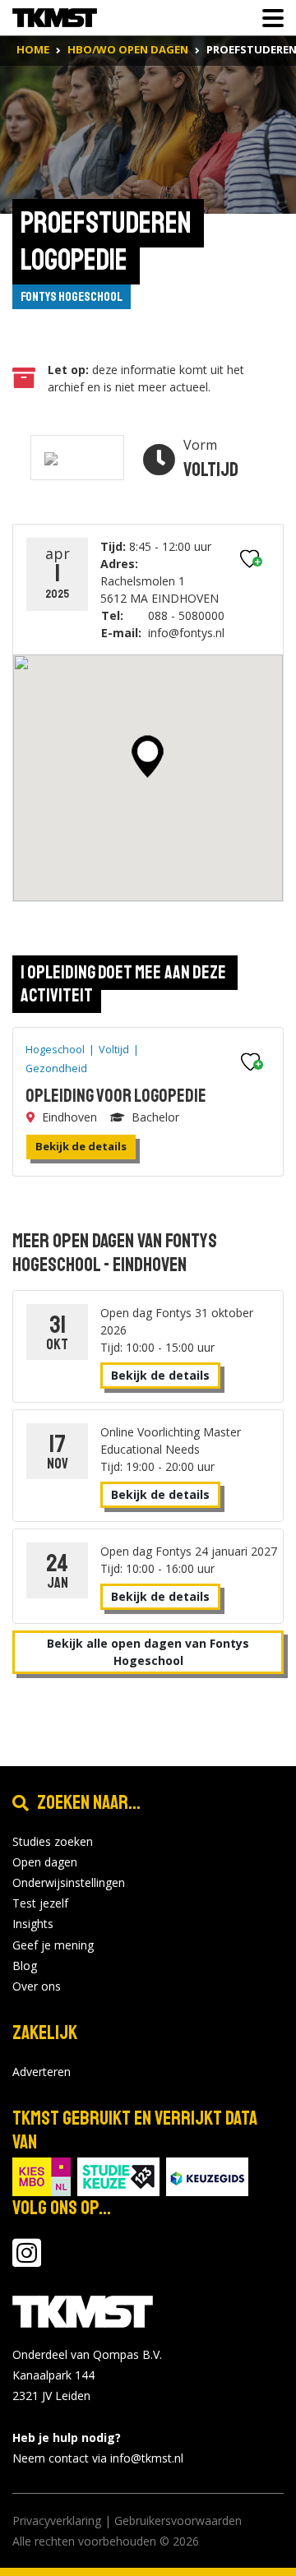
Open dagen (45, 1862)
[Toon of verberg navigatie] (268, 18)
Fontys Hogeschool (72, 297)
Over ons (37, 1986)
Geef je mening (53, 1945)
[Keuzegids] (207, 2175)
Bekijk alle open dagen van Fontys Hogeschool (148, 1652)
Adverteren (42, 2072)
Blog (25, 1966)
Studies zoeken (53, 1841)
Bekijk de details (81, 1146)
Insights (33, 1924)
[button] (148, 756)
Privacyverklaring (57, 2521)
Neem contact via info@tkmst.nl (98, 2458)
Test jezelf (40, 1903)
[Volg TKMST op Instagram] (27, 2261)
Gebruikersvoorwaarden (178, 2521)
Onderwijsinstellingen (69, 1882)
